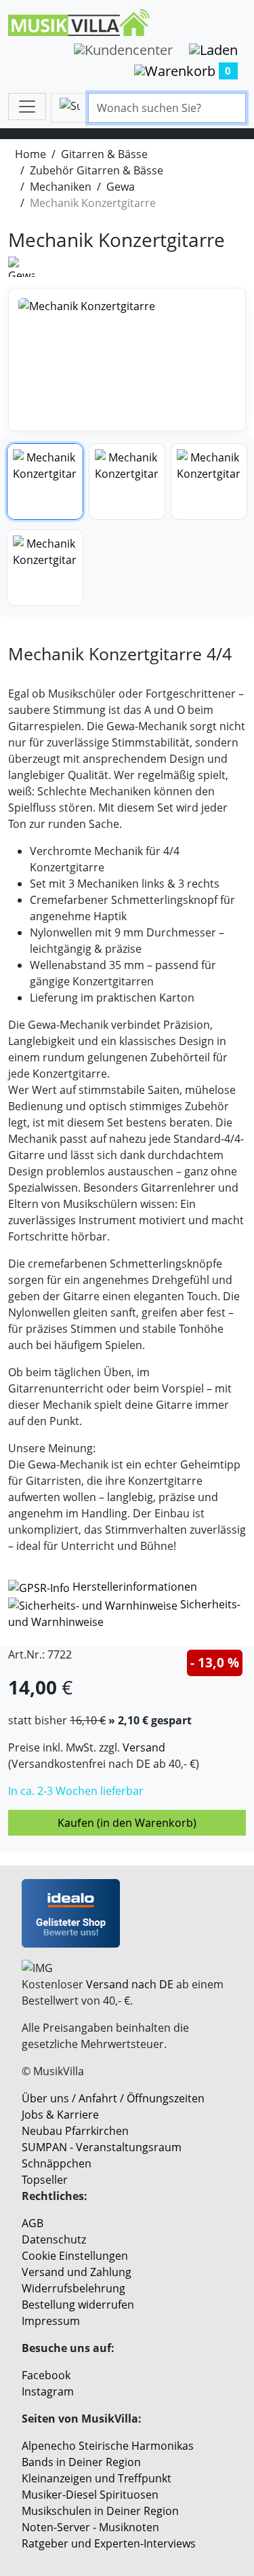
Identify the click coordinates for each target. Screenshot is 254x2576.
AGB (33, 2223)
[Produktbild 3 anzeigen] (209, 481)
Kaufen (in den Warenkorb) (127, 1823)
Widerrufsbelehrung (73, 2288)
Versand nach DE (130, 1984)
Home (30, 154)
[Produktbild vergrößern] (127, 359)
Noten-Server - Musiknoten (90, 2527)
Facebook (46, 2375)
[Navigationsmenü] (27, 107)
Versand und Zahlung (77, 2272)
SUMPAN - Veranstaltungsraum (102, 2147)
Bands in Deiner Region (81, 2462)
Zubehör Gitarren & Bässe (97, 170)
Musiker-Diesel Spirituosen (90, 2495)
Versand (144, 1747)
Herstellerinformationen (135, 1587)
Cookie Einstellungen (75, 2256)
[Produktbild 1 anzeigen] (45, 481)
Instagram (48, 2391)
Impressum (51, 2321)
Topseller (45, 2180)
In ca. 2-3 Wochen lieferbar (76, 1791)
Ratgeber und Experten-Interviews (109, 2543)
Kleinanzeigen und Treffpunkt (97, 2478)
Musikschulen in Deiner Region (100, 2511)
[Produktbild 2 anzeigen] (127, 481)
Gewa (121, 187)
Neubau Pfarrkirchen (75, 2131)
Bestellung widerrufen (78, 2305)
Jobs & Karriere (60, 2115)
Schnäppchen (57, 2163)
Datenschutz (54, 2239)
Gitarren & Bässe (104, 154)
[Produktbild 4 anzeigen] (45, 568)
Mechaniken (61, 187)
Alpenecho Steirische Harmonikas (108, 2446)
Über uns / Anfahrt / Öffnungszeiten (113, 2098)
